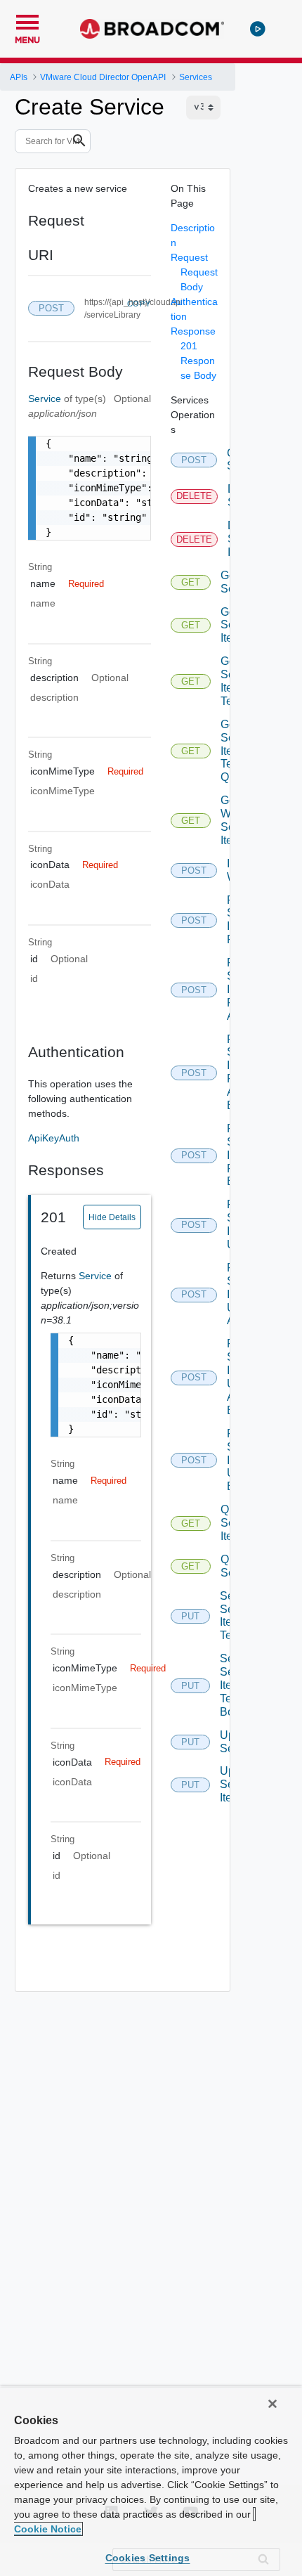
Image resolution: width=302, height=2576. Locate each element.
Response (193, 331)
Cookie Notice (48, 2529)
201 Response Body (198, 361)
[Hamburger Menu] (27, 20)
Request (189, 257)
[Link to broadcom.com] (152, 29)
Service (46, 399)
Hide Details (112, 1217)
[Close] (273, 2404)
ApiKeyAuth (54, 1138)
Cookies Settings (148, 2558)
